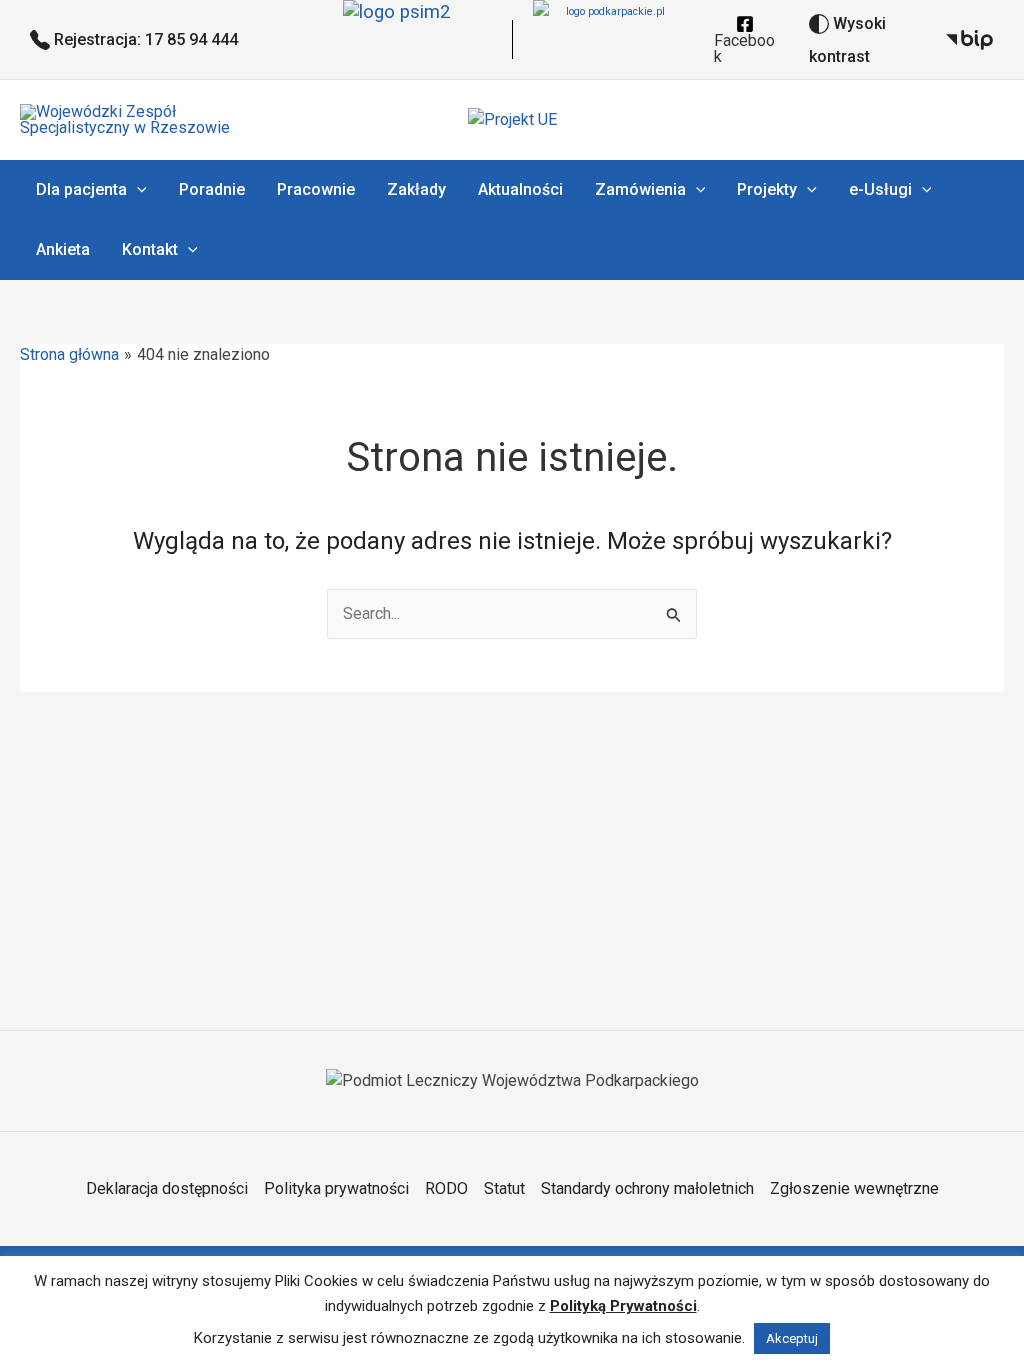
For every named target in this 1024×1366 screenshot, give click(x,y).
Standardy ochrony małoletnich (647, 1188)
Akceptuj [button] (792, 1338)
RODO (446, 1188)
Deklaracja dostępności (167, 1188)
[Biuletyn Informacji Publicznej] (970, 40)
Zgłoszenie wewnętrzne (854, 1188)
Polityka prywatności (336, 1188)
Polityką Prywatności (623, 1306)
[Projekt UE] (512, 119)
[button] (137, 190)
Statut (504, 1188)
